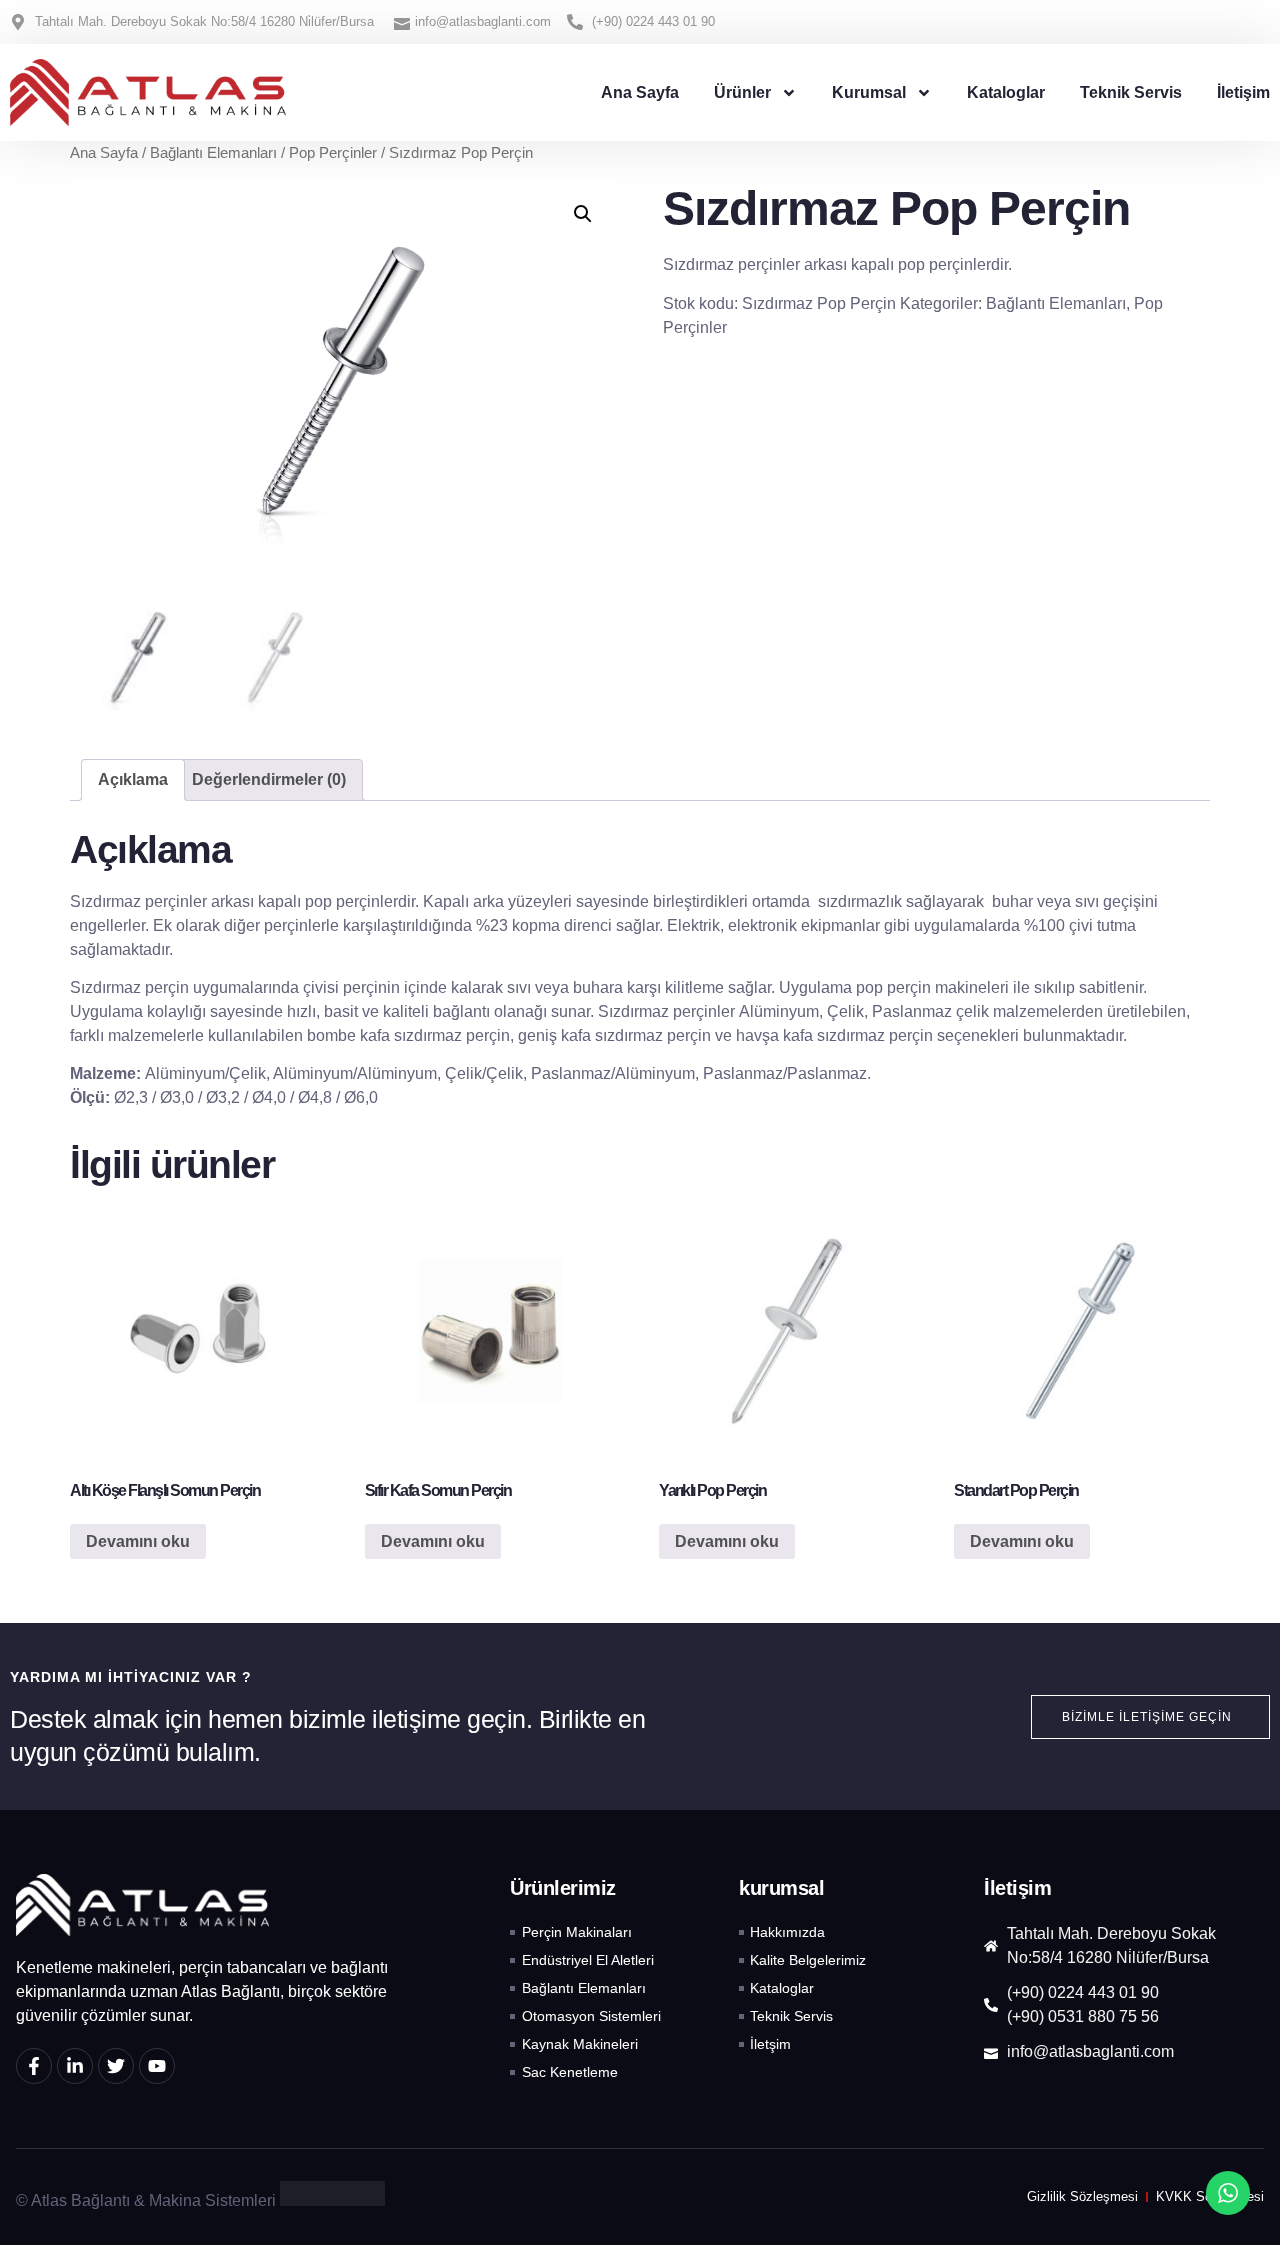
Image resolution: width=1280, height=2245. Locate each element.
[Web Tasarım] (332, 2200)
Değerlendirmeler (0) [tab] (269, 779)
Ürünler (742, 92)
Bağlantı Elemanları (213, 153)
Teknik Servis (1131, 92)
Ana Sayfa (640, 92)
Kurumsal (869, 92)
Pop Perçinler (333, 153)
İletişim (1243, 92)
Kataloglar (1006, 92)
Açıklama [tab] (133, 779)
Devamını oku (138, 1541)
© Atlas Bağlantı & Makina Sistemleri (146, 2200)
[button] (583, 214)
